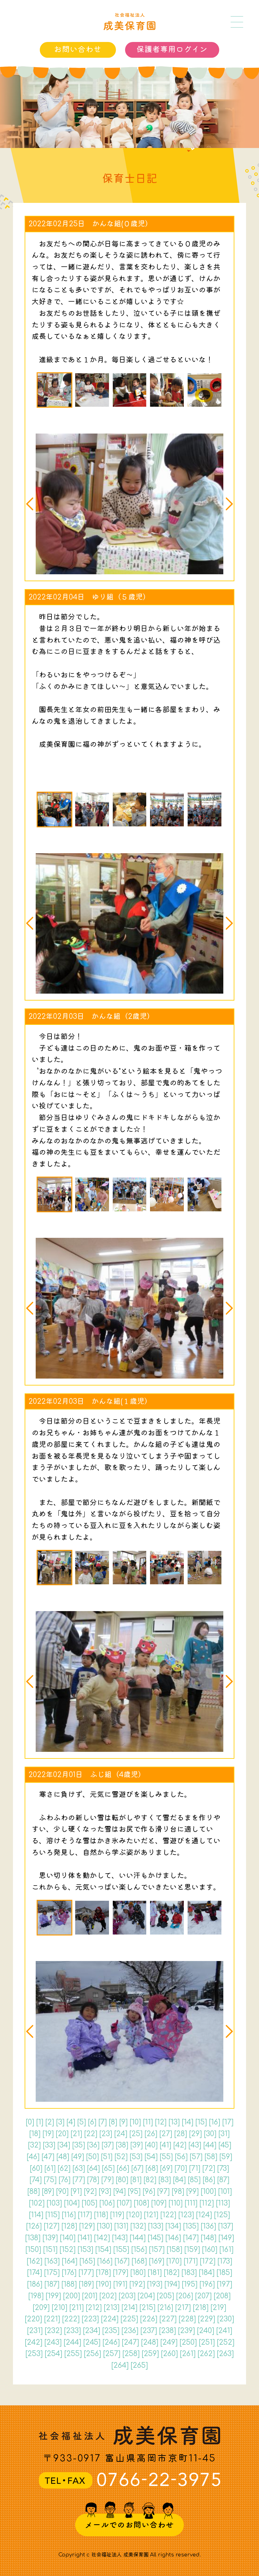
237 (149, 2331)
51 (107, 2157)
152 (67, 2250)
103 (54, 2203)
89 (48, 2192)
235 (111, 2331)
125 (222, 2215)
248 (150, 2342)
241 (224, 2331)
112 (207, 2203)
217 (183, 2308)
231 (35, 2331)
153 (85, 2250)
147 (191, 2238)
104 (72, 2203)
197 (224, 2284)
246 (111, 2342)
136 (208, 2226)
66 (123, 2168)
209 (41, 2308)
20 (62, 2134)
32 (34, 2145)
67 (137, 2168)
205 (165, 2296)
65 (108, 2168)
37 (108, 2145)
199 (53, 2296)
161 (226, 2250)
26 (151, 2134)
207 (203, 2296)
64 (93, 2168)
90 (62, 2192)
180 (138, 2273)
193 (155, 2284)
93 (105, 2192)
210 (59, 2308)
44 (210, 2145)
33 (49, 2145)
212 (94, 2308)
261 (188, 2354)
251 (207, 2342)
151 (50, 2250)
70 (181, 2168)
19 (48, 2134)
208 (222, 2296)
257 (112, 2354)
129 (87, 2226)
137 (226, 2226)
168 (139, 2261)
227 (168, 2319)
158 (174, 2250)
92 (90, 2192)
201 (90, 2296)
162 (34, 2261)
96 (149, 2192)
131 (121, 2226)
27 (166, 2134)
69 (166, 2168)
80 (122, 2180)
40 (151, 2145)
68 (152, 2168)
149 (226, 2238)
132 (138, 2226)
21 (76, 2134)
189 (86, 2284)
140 (68, 2238)
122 (168, 2215)
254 (53, 2354)
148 (208, 2238)
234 (91, 2331)
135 (191, 2226)
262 (206, 2354)
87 (223, 2180)
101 (225, 2192)
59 (226, 2157)
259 (150, 2354)
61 (50, 2168)
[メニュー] (237, 22)
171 (191, 2261)
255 (73, 2354)
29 (195, 2134)
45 (225, 2145)
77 (79, 2180)
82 (150, 2180)
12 (161, 2122)
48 (63, 2157)
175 (52, 2273)
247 (130, 2342)
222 (71, 2319)
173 (225, 2261)
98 (178, 2192)
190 (103, 2284)
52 (121, 2157)
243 (53, 2342)
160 (210, 2250)
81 (136, 2180)
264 (120, 2365)
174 (34, 2273)
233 (72, 2331)
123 (186, 2215)
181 (155, 2273)
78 (93, 2180)
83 (165, 2180)
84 (179, 2180)
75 (50, 2180)
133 (156, 2226)
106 (107, 2203)
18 (35, 2134)
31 (224, 2134)
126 (34, 2226)
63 (79, 2168)
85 (194, 2180)
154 (103, 2250)
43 (195, 2145)
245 (92, 2342)
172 (208, 2261)
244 (72, 2342)
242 (33, 2342)
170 (174, 2261)
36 (93, 2145)
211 (76, 2308)
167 (122, 2261)
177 (86, 2273)
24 (121, 2134)
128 (69, 2226)
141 (85, 2238)
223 (90, 2319)
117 (85, 2215)
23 (106, 2134)
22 (91, 2134)
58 (211, 2157)
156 (139, 2250)
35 (78, 2145)
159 (192, 2250)
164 (69, 2261)
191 (120, 2284)
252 (226, 2342)
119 (117, 2215)
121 (151, 2215)
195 (190, 2284)
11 (148, 2122)
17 (228, 2122)
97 (163, 2192)
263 (225, 2354)
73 (223, 2168)
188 (69, 2284)
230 (226, 2319)
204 (146, 2296)
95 (134, 2192)
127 (51, 2226)
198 (36, 2296)
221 (52, 2319)
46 (33, 2157)
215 (147, 2308)
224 (110, 2319)
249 (169, 2342)
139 (50, 2238)
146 (173, 2238)
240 (205, 2331)
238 (167, 2331)
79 (107, 2180)
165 (87, 2261)
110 (175, 2203)
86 (209, 2180)
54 (151, 2157)
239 (186, 2331)
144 (138, 2238)
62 (64, 2168)
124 (204, 2215)
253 (34, 2354)
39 (136, 2145)
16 (214, 2122)
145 (155, 2238)
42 (180, 2145)
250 (188, 2342)
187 (52, 2284)
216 (165, 2308)
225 (129, 2319)
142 (102, 2238)
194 (172, 2284)
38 (122, 2145)
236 (130, 2331)
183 (189, 2273)
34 (64, 2145)
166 (105, 2261)
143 (120, 2238)
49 (78, 2157)
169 (157, 2261)
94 (119, 2192)
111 (191, 2203)
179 (120, 2273)
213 (111, 2308)
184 (207, 2273)
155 (121, 2250)
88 (33, 2192)
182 (172, 2273)
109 (159, 2203)
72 (209, 2168)
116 (69, 2215)
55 (166, 2157)
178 (103, 2273)
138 (33, 2238)
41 (165, 2145)
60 (36, 2168)
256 (92, 2354)
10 (135, 2122)
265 (139, 2365)
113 (223, 2203)
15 (201, 2122)
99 (192, 2192)
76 (64, 2180)
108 (141, 2203)
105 (89, 2203)
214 (129, 2308)
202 (108, 2296)
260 (169, 2354)
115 (52, 2215)
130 (104, 2226)
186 (35, 2284)
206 (184, 2296)
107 (124, 2203)
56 (181, 2157)
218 (201, 2308)
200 (71, 2296)
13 (174, 2122)
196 (207, 2284)
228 (187, 2319)
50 (92, 2157)
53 (136, 2157)
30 (210, 2134)
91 (76, 2192)
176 (69, 2273)
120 (134, 2215)
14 (187, 2122)
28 (181, 2134)
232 (53, 2331)
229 (206, 2319)
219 (218, 2308)
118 (101, 2215)
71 (195, 2168)
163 (52, 2261)
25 (136, 2134)
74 (36, 2180)
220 (33, 2319)
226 (149, 2319)
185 (224, 2273)
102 (37, 2203)
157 (157, 2250)
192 (137, 2284)
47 (48, 2157)
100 (208, 2192)
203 (127, 2296)
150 (33, 2250)
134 (173, 2226)
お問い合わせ (78, 50)
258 (131, 2354)
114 (36, 2215)
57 (196, 2157)
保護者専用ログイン (172, 50)
